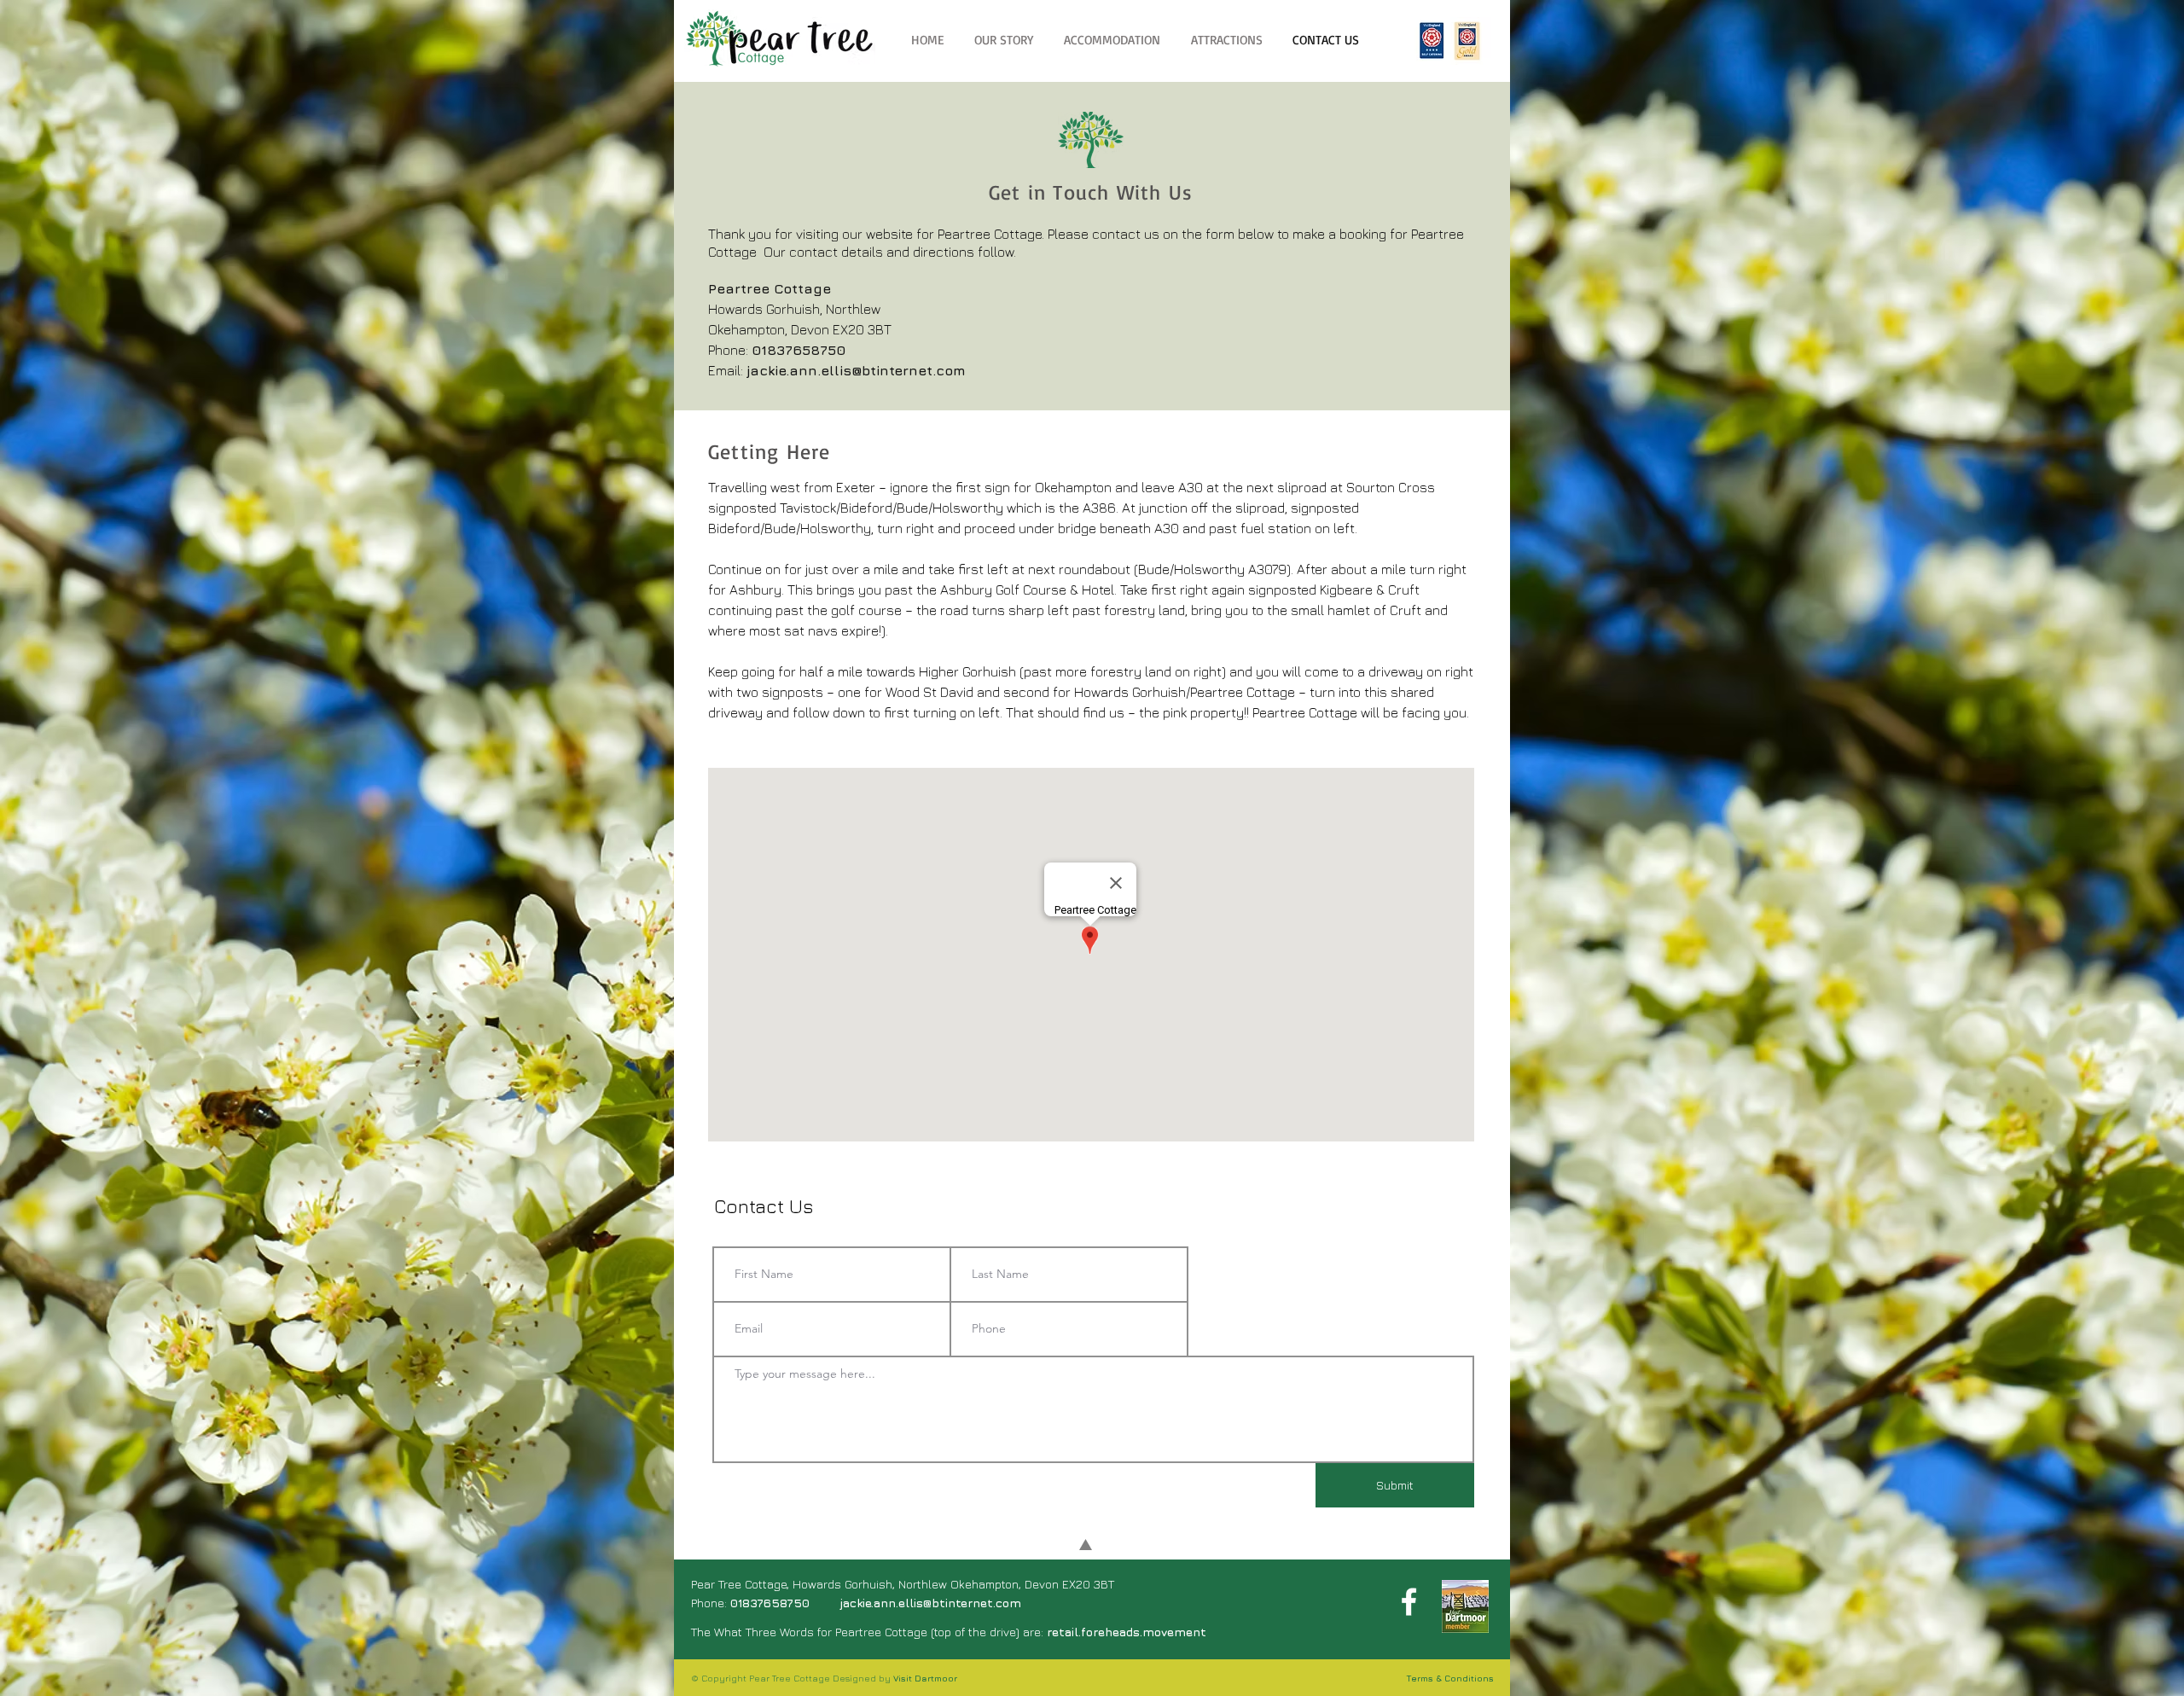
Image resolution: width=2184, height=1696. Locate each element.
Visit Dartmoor (925, 1678)
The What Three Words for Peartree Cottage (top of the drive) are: (949, 1632)
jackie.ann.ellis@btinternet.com (856, 370)
